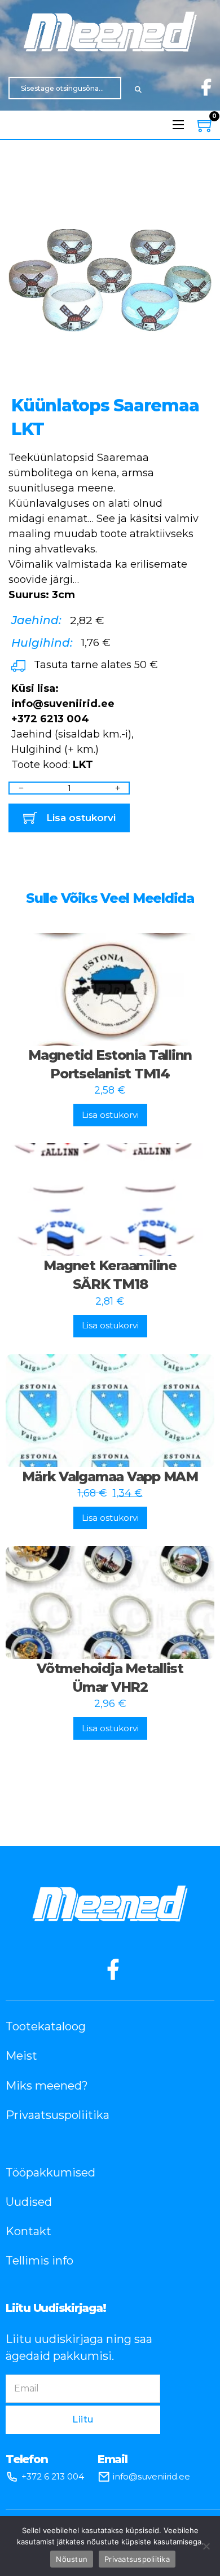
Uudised (29, 2202)
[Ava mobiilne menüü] (178, 125)
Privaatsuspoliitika (58, 2115)
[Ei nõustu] (206, 2546)
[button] (196, 189)
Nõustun (72, 2559)
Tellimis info (39, 2261)
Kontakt (28, 2231)
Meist (21, 2056)
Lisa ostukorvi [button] (110, 1115)
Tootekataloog (46, 2026)
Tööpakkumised (50, 2173)
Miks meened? (47, 2086)
